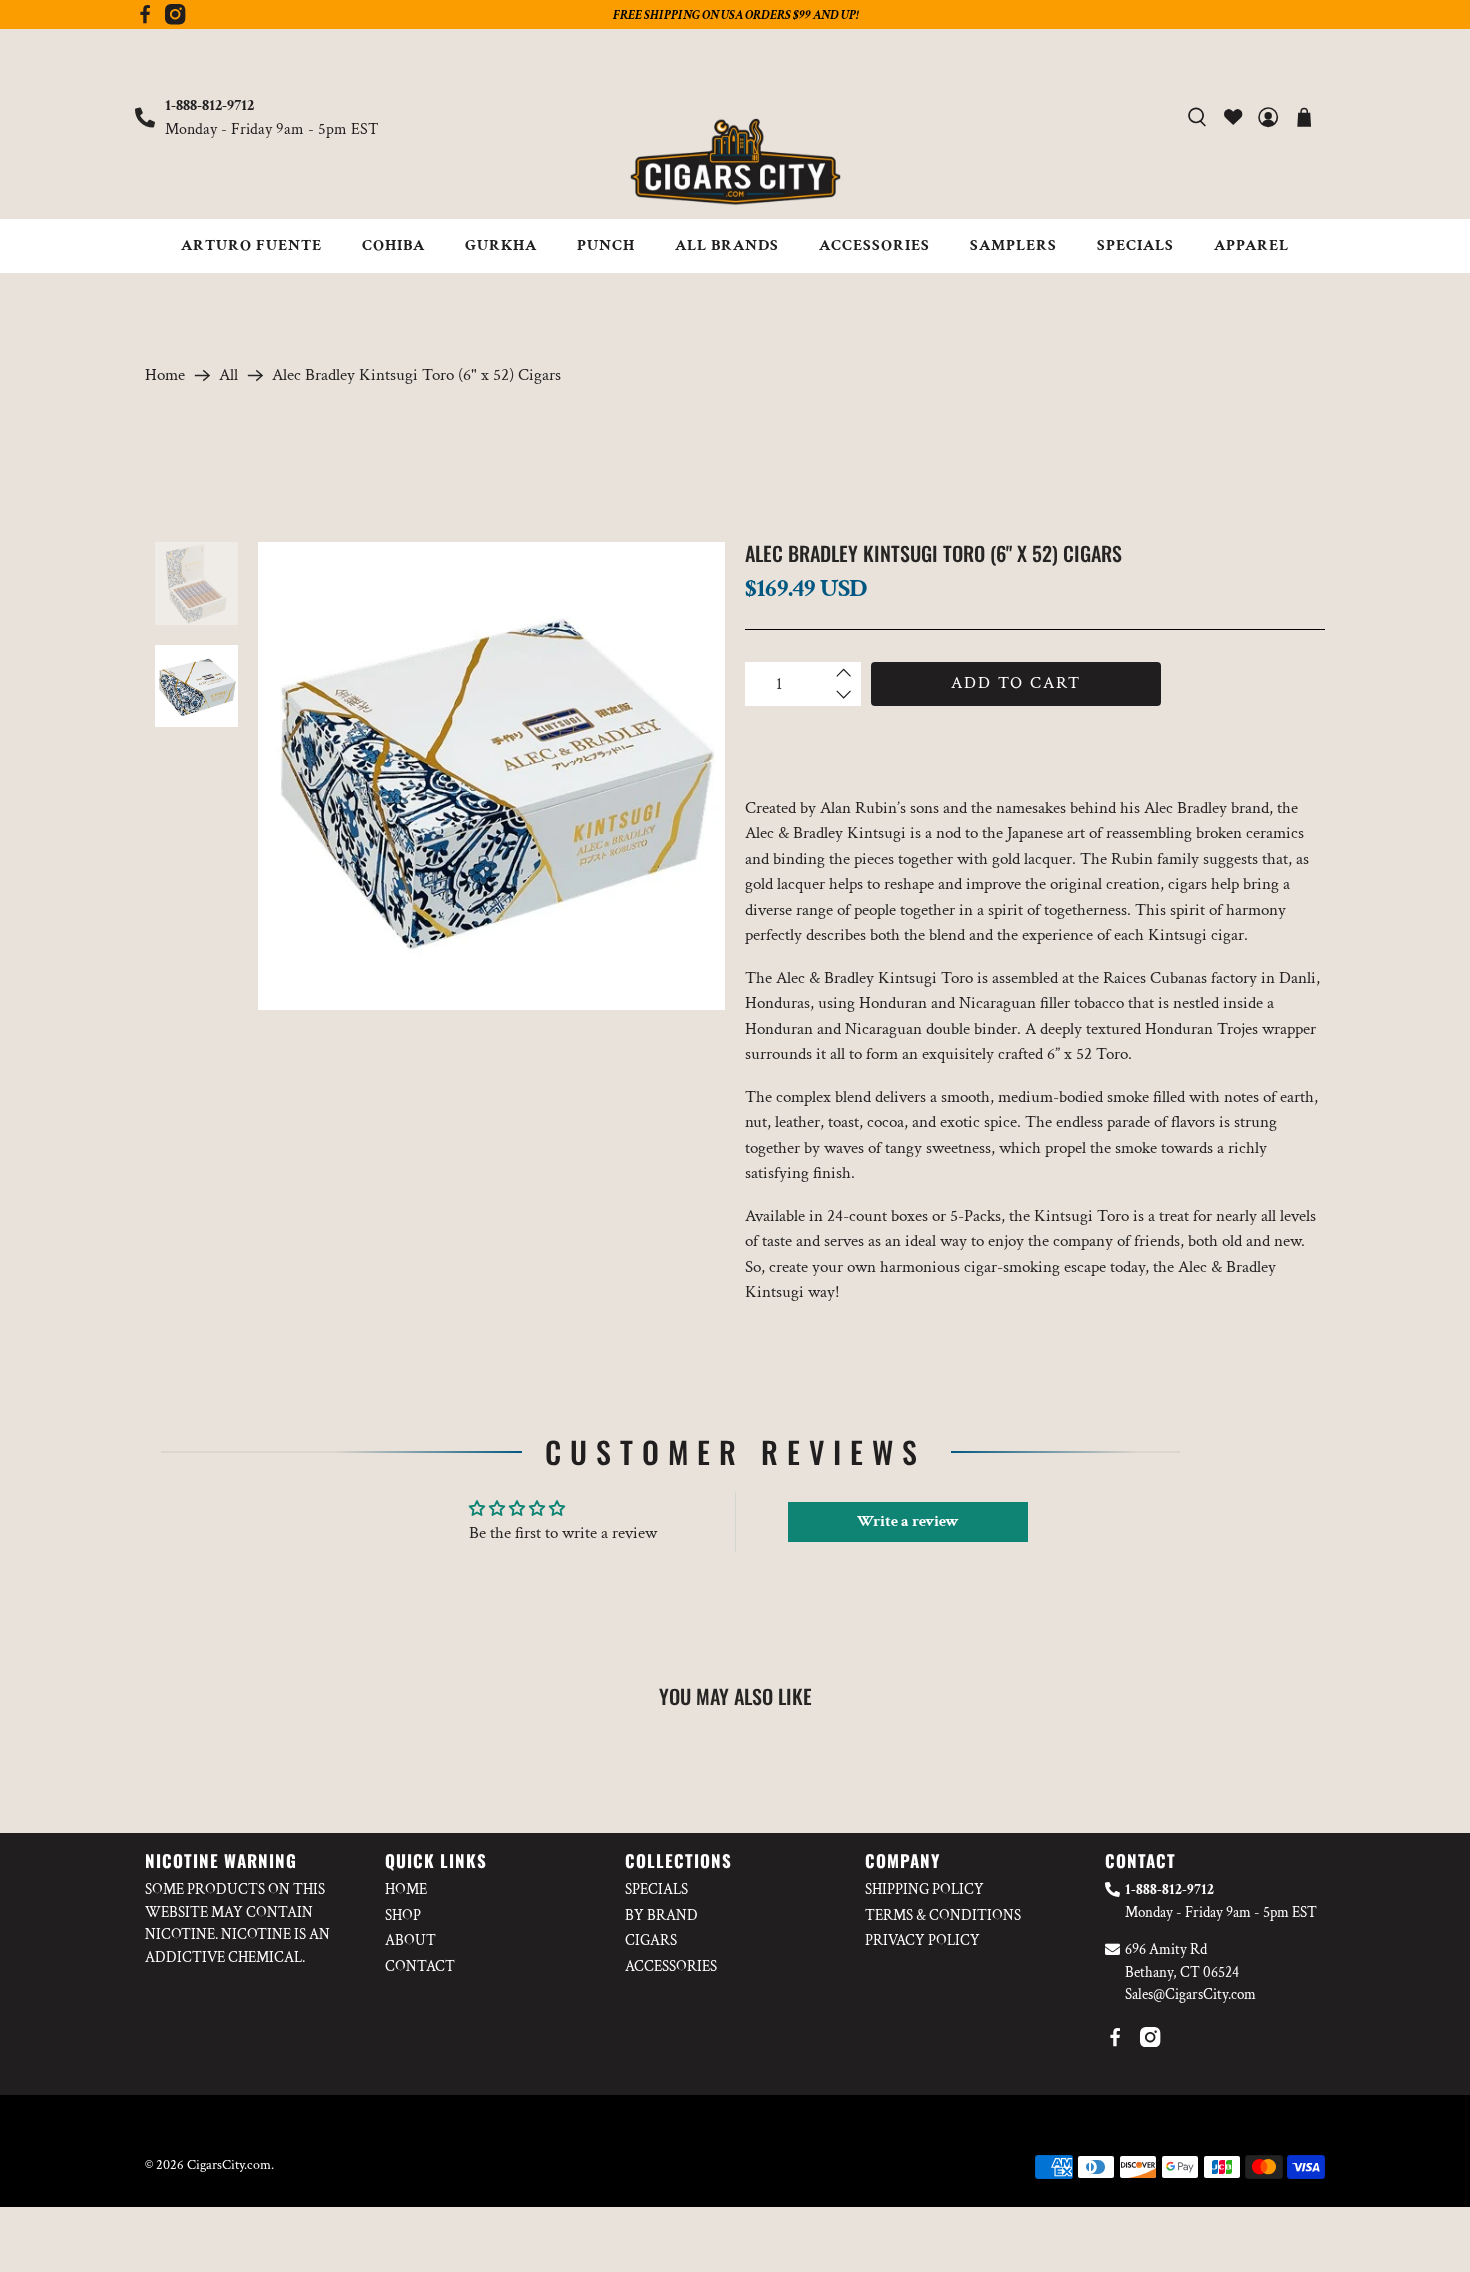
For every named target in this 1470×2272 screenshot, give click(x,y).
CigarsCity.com (229, 2165)
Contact (420, 1966)
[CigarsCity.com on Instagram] (175, 20)
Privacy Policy (922, 1940)
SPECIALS (1135, 245)
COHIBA (393, 245)
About (410, 1940)
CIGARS (651, 1940)
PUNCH (606, 245)
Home (165, 375)
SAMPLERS (1013, 245)
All (228, 375)
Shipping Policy (924, 1889)
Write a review (908, 1521)
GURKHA (501, 245)
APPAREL (1251, 245)
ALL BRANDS (727, 245)
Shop (403, 1915)
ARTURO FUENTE (251, 245)
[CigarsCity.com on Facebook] (145, 20)
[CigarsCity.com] (735, 162)
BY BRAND (661, 1915)
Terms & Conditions (943, 1915)
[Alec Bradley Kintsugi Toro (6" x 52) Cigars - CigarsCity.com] (492, 776)
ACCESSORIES (874, 245)
